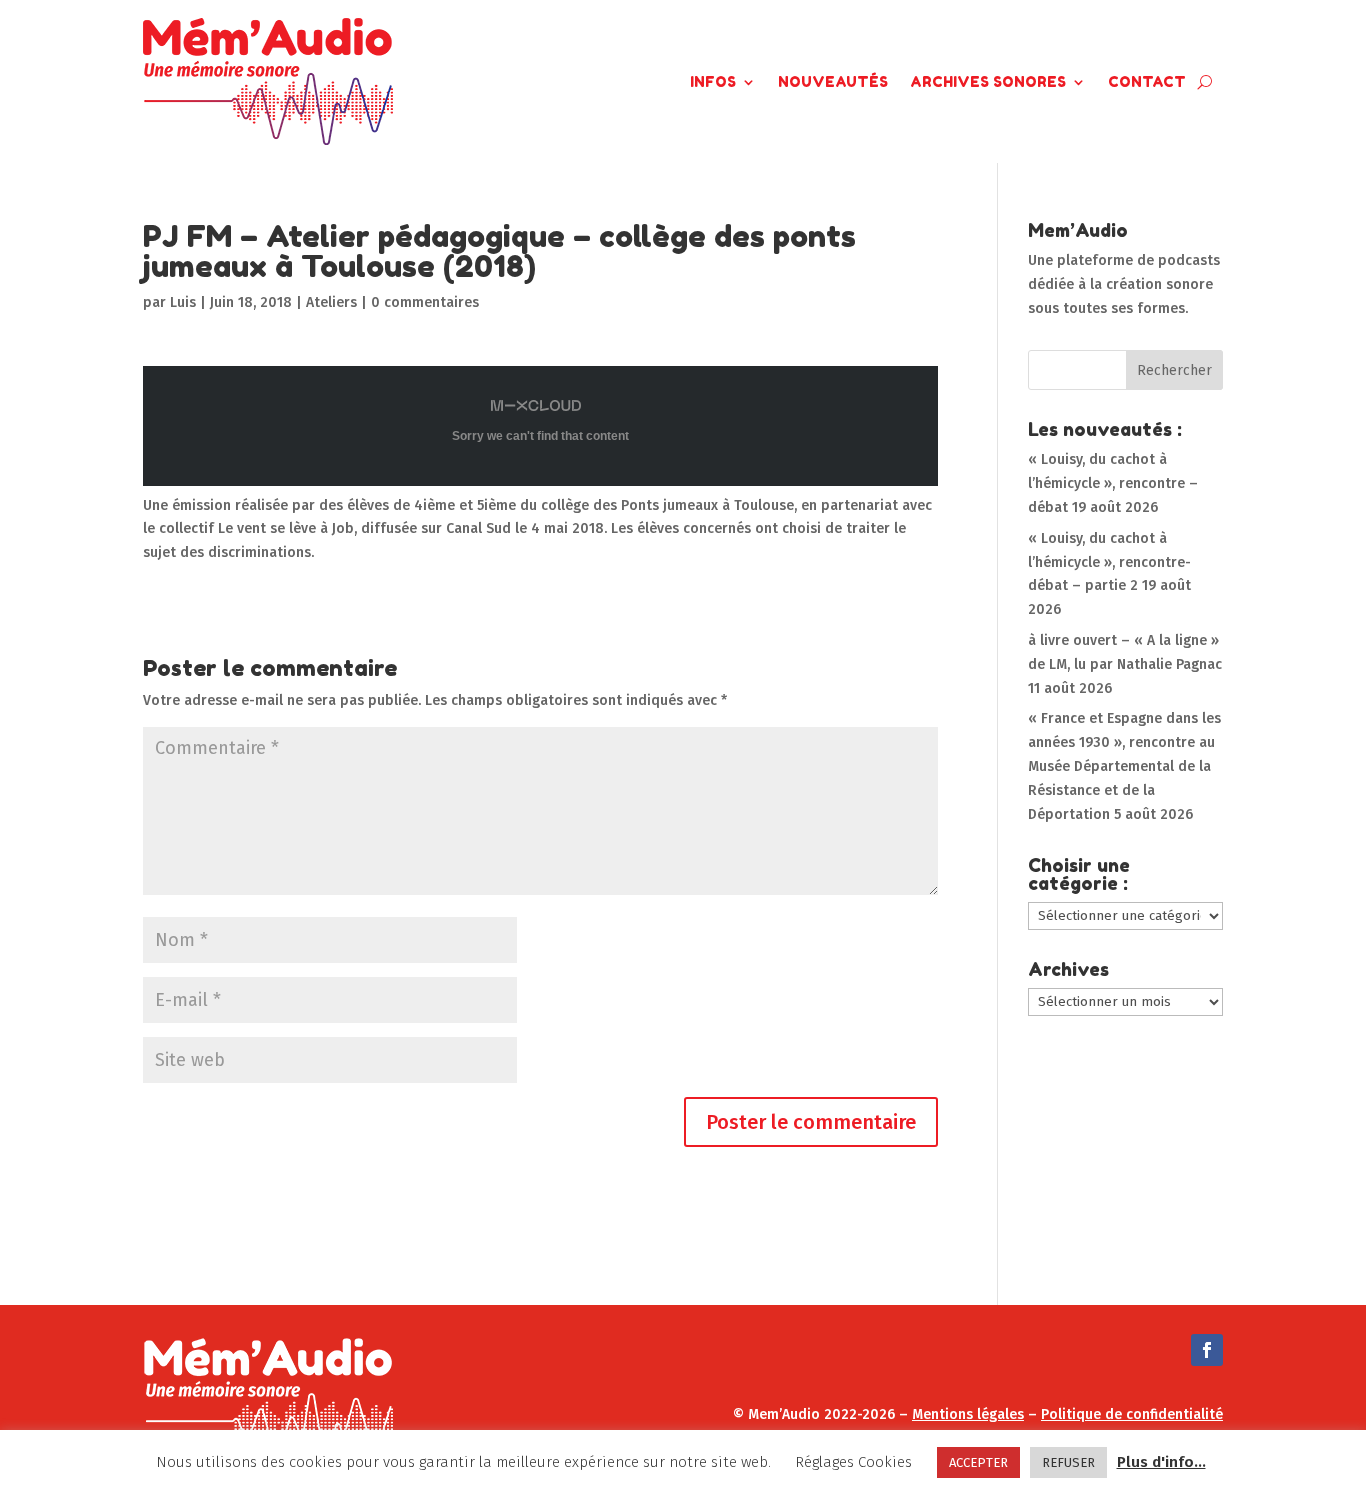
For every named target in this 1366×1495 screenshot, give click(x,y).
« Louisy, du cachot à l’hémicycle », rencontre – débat (1113, 483)
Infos (713, 81)
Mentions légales (968, 1414)
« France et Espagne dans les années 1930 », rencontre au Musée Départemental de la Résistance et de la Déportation (1124, 766)
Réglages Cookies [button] (853, 1462)
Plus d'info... (1161, 1462)
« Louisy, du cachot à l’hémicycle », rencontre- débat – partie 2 (1109, 562)
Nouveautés (833, 81)
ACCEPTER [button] (978, 1462)
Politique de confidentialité (1132, 1414)
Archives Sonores (988, 81)
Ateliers (331, 302)
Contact (1147, 81)
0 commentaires (425, 302)
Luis (183, 302)
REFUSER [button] (1068, 1462)
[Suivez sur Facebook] (1207, 1350)
